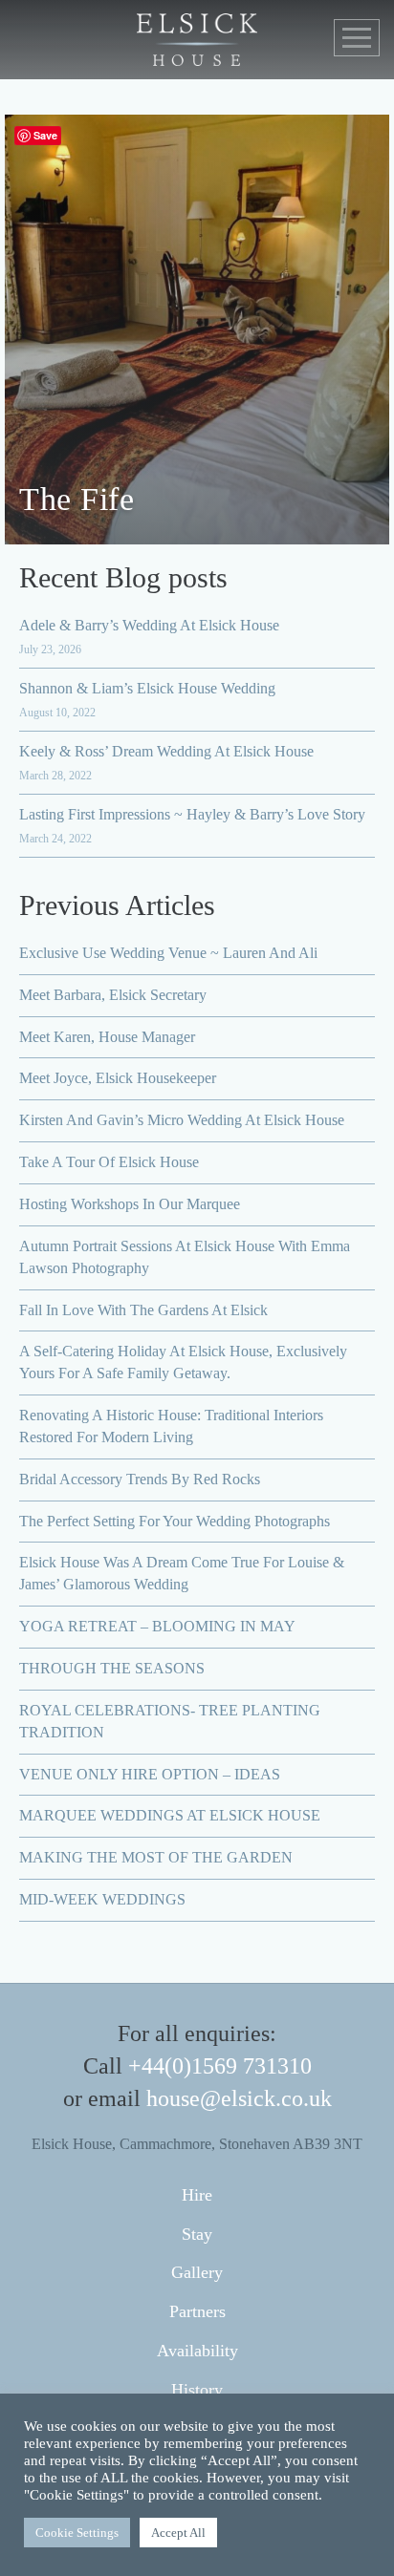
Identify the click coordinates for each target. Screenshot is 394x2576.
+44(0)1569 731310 (220, 2066)
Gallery (197, 2272)
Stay (197, 2234)
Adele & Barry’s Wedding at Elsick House (149, 625)
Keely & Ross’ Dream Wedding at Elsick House (166, 751)
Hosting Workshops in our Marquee (130, 1204)
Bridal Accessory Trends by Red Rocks (140, 1479)
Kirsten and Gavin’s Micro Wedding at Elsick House (182, 1120)
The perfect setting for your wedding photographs (175, 1521)
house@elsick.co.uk (239, 2098)
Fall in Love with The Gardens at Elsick (143, 1310)
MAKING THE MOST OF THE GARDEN (156, 1857)
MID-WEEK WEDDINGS (102, 1899)
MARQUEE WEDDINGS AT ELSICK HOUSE (170, 1815)
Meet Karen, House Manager (107, 1037)
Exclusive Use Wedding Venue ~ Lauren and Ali (168, 953)
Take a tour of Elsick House (109, 1162)
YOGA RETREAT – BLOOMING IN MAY (157, 1626)
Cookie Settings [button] (77, 2533)
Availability (197, 2351)
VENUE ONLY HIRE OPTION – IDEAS (150, 1774)
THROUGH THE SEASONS (112, 1668)
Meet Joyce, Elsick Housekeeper (118, 1078)
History (197, 2390)
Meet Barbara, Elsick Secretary (113, 995)
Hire (197, 2195)
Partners (197, 2311)
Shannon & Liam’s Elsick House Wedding (147, 688)
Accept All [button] (178, 2533)
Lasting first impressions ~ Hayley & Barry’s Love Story (192, 814)
